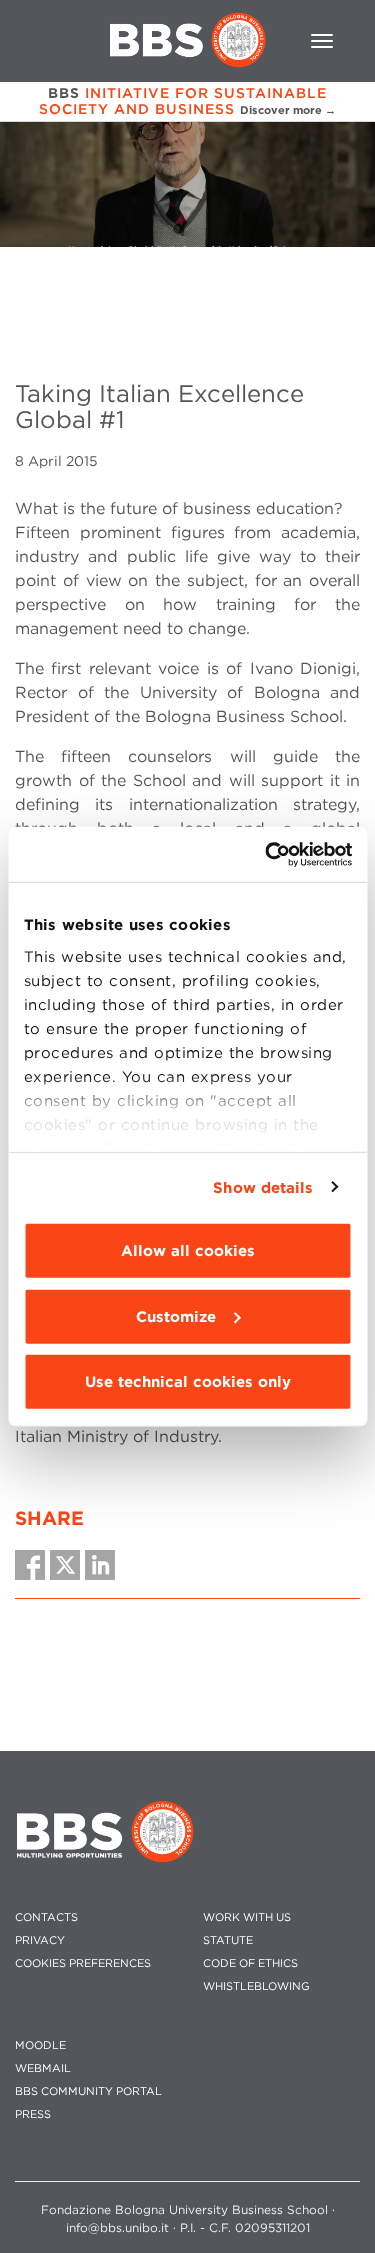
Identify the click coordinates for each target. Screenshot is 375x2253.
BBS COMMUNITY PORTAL (88, 2091)
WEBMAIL (43, 2068)
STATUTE (228, 1940)
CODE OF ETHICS (250, 1963)
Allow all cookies (188, 1251)
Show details (263, 1187)
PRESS (33, 2114)
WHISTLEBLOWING (256, 1986)
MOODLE (40, 2045)
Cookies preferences (83, 1963)
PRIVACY (40, 1940)
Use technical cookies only (188, 1382)
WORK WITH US (247, 1917)
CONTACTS (46, 1917)
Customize (176, 1316)
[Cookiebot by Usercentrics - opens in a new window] (267, 854)
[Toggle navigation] (322, 41)
